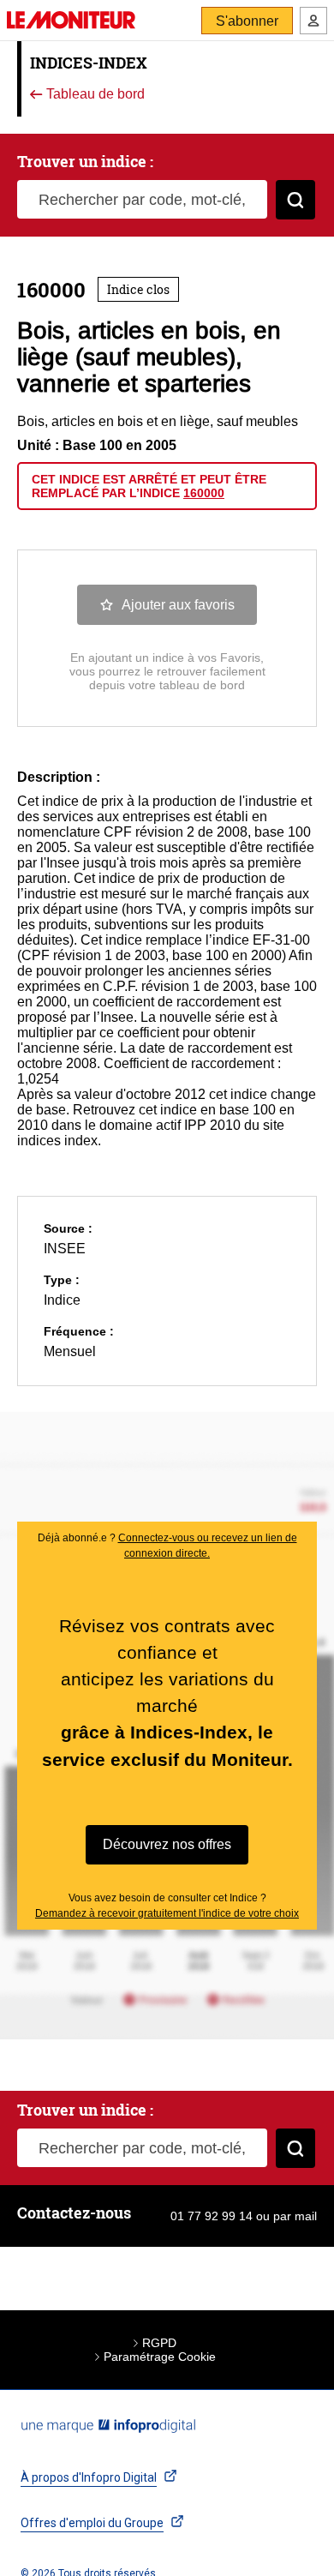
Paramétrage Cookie (160, 2357)
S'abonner (247, 21)
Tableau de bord (94, 95)
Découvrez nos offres (167, 1844)
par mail (295, 2216)
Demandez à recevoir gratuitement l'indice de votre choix (167, 1913)
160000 (204, 493)
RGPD (159, 2343)
